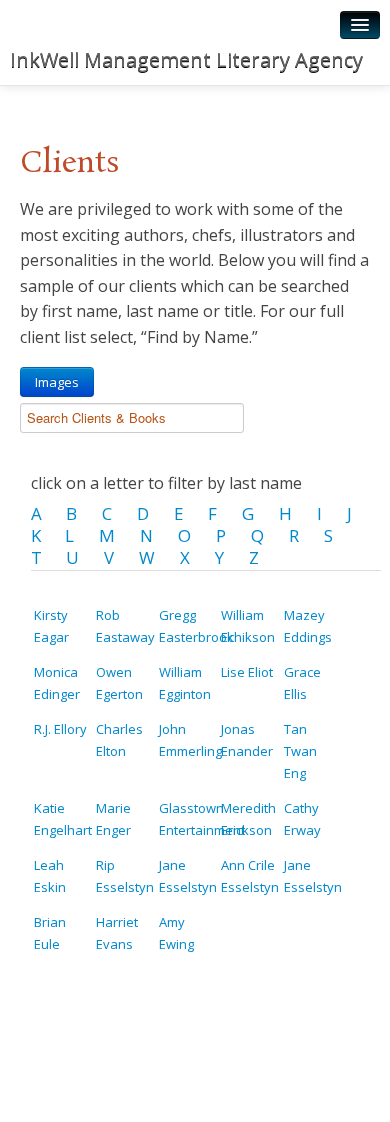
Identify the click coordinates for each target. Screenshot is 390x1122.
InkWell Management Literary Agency (186, 59)
